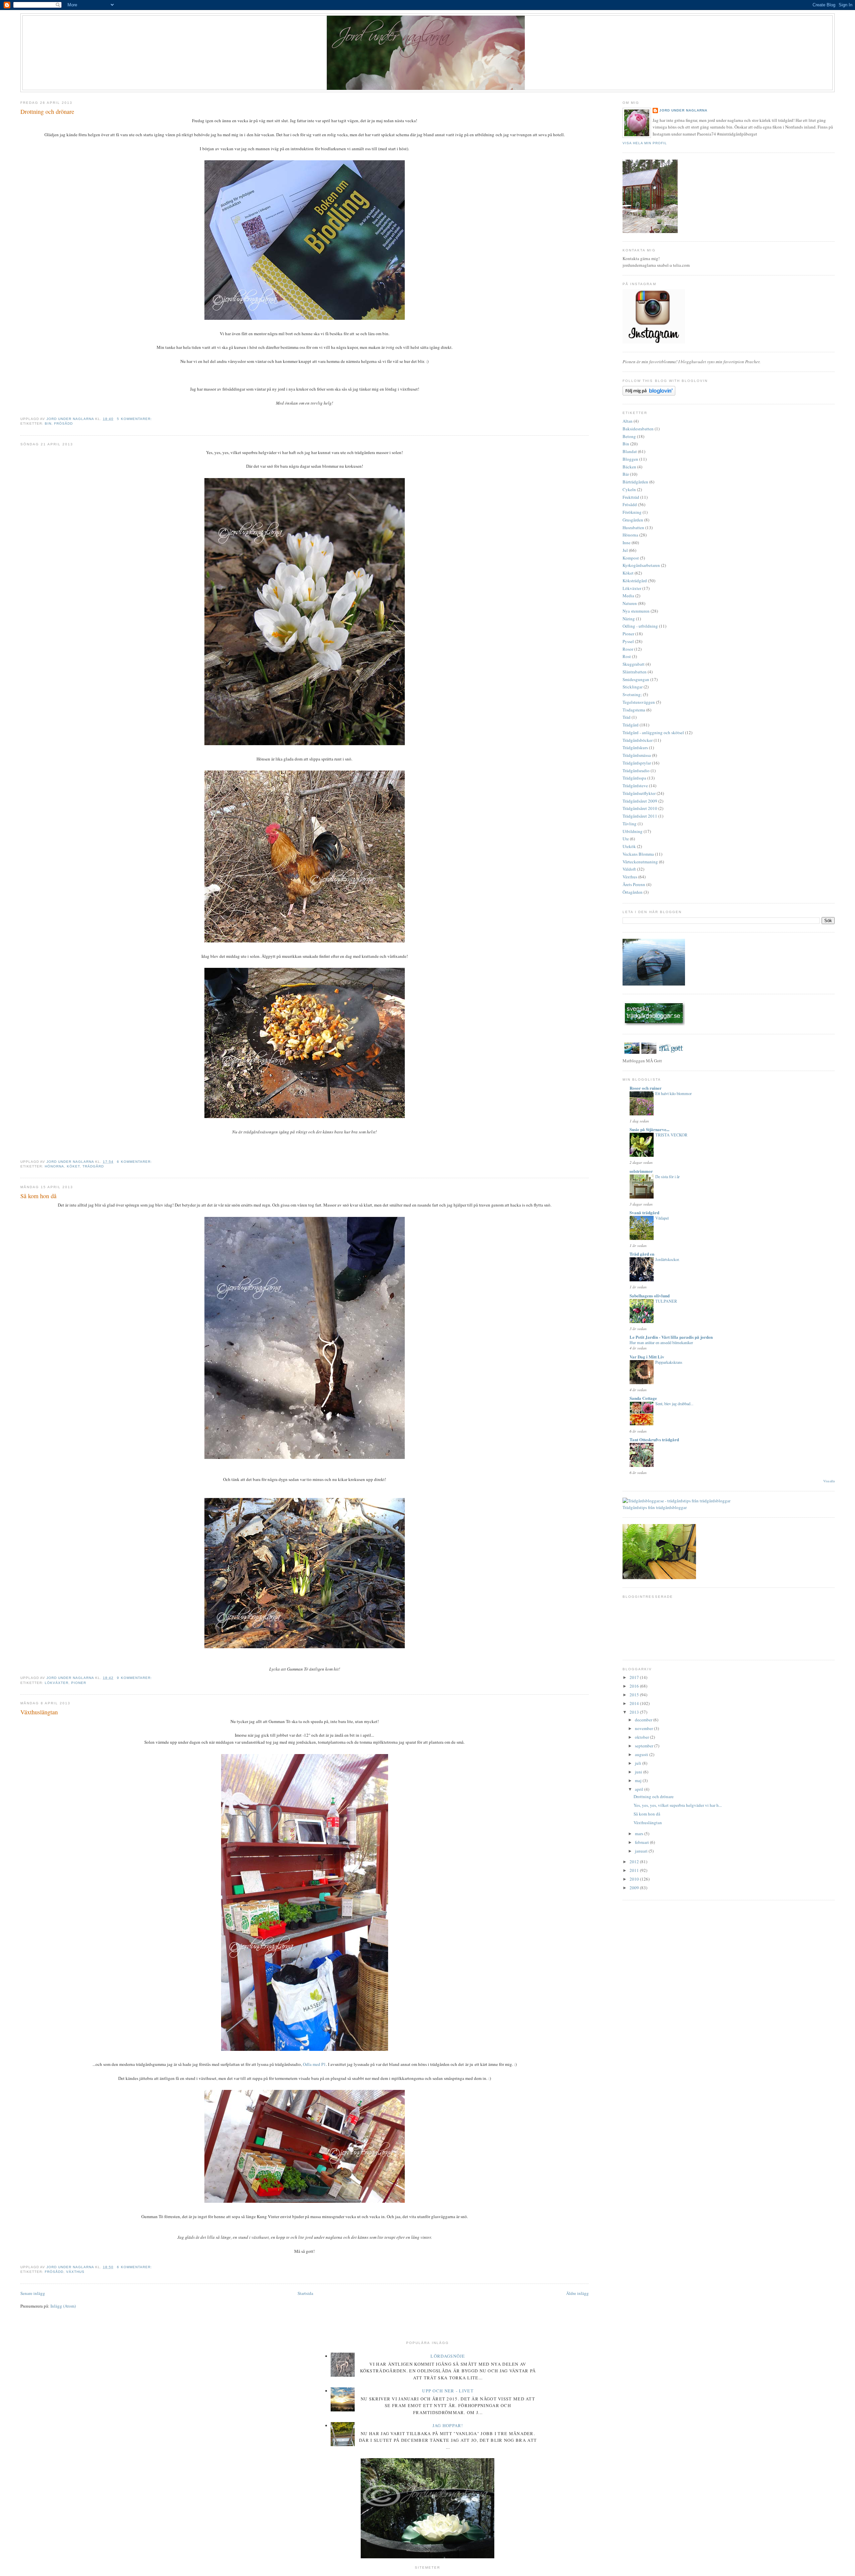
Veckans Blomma (638, 854)
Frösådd (63, 423)
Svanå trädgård (644, 1212)
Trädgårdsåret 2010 (640, 808)
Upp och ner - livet (448, 2391)
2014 (635, 1703)
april (640, 1789)
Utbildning (633, 831)
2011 (635, 1870)
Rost (627, 656)
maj (639, 1780)
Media (628, 596)
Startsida (305, 2293)
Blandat (630, 451)
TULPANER (666, 1301)
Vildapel (662, 1218)
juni (639, 1772)
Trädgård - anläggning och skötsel (653, 732)
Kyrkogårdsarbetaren (641, 565)
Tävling (630, 824)
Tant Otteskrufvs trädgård (654, 1439)
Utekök (629, 846)
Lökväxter (57, 1683)
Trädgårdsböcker (638, 740)
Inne (627, 543)
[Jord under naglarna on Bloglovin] (649, 394)
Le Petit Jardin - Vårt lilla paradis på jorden (671, 1337)
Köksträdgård (635, 581)
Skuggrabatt (634, 664)
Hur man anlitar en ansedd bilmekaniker (661, 1342)
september (645, 1746)
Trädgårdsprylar (637, 763)
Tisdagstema (634, 710)
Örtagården (633, 892)
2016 (635, 1686)
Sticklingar (633, 687)
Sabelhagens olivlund (650, 1296)
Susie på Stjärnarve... (649, 1129)
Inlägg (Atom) (63, 2306)
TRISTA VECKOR (671, 1135)
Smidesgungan (636, 679)
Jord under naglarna (683, 110)
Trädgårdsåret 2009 (640, 801)
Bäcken (629, 467)
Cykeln (629, 489)
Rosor (628, 649)
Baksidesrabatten (638, 429)
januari (642, 1851)
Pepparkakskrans (669, 1362)
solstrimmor (641, 1171)
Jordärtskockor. (667, 1259)
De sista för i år (667, 1176)
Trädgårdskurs (635, 747)
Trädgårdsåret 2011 (640, 816)
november (644, 1728)
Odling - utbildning (640, 626)
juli (639, 1763)
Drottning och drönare (47, 112)
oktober (642, 1737)
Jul (625, 550)
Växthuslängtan (39, 1712)
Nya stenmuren (636, 611)
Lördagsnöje (448, 2356)
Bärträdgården (635, 482)
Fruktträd (631, 497)
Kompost (631, 558)
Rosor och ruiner (646, 1088)
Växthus (75, 2272)
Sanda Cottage (643, 1398)
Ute (626, 839)
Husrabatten (633, 527)
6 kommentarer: (135, 1162)
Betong (629, 436)
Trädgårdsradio (636, 771)
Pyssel (628, 641)
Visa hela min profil (645, 143)
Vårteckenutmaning (640, 862)
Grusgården (633, 520)
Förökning (632, 512)
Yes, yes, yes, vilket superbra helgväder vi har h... (678, 1805)
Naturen (630, 603)
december (644, 1720)
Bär (626, 474)
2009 (635, 1888)
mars (640, 1834)
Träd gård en (642, 1254)
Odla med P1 (314, 2064)
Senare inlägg (33, 2293)
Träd (627, 717)
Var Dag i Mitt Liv (647, 1357)
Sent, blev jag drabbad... (674, 1404)
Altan (628, 421)
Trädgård (93, 1166)
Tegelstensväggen (639, 702)
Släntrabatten (635, 672)
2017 (635, 1677)
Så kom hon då (38, 1196)
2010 (635, 1879)
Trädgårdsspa (634, 778)
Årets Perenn (634, 884)
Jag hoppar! (448, 2425)
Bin (48, 423)
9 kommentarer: (135, 1678)
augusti (642, 1754)
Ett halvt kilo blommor (673, 1093)
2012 (635, 1862)
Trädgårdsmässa (637, 755)
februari (642, 1842)
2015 (635, 1695)
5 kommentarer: (135, 419)
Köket (73, 1166)
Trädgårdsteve (635, 786)
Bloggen (630, 459)
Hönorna (54, 1166)
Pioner (79, 1683)
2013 (635, 1712)
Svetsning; (632, 694)
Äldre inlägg (577, 2293)
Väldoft (629, 869)
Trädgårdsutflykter (639, 793)
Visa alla (829, 1481)
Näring (629, 619)
